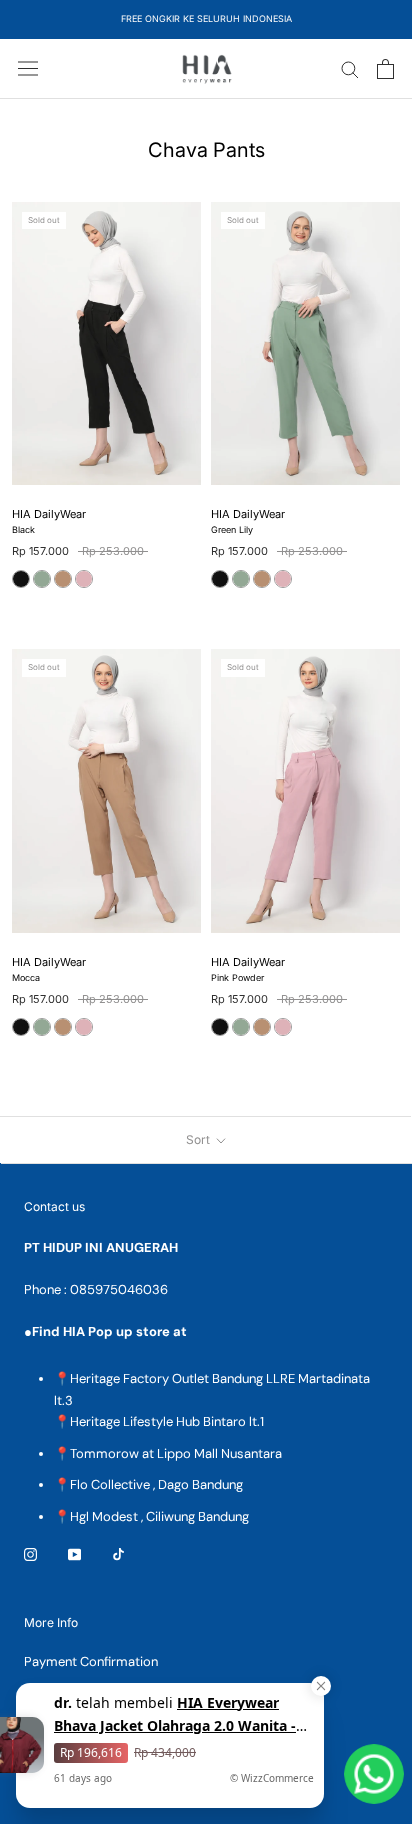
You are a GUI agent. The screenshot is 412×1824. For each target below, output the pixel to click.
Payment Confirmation (91, 1661)
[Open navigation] (28, 68)
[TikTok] (118, 1553)
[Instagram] (30, 1553)
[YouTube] (74, 1553)
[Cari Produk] (350, 68)
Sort (199, 1139)
